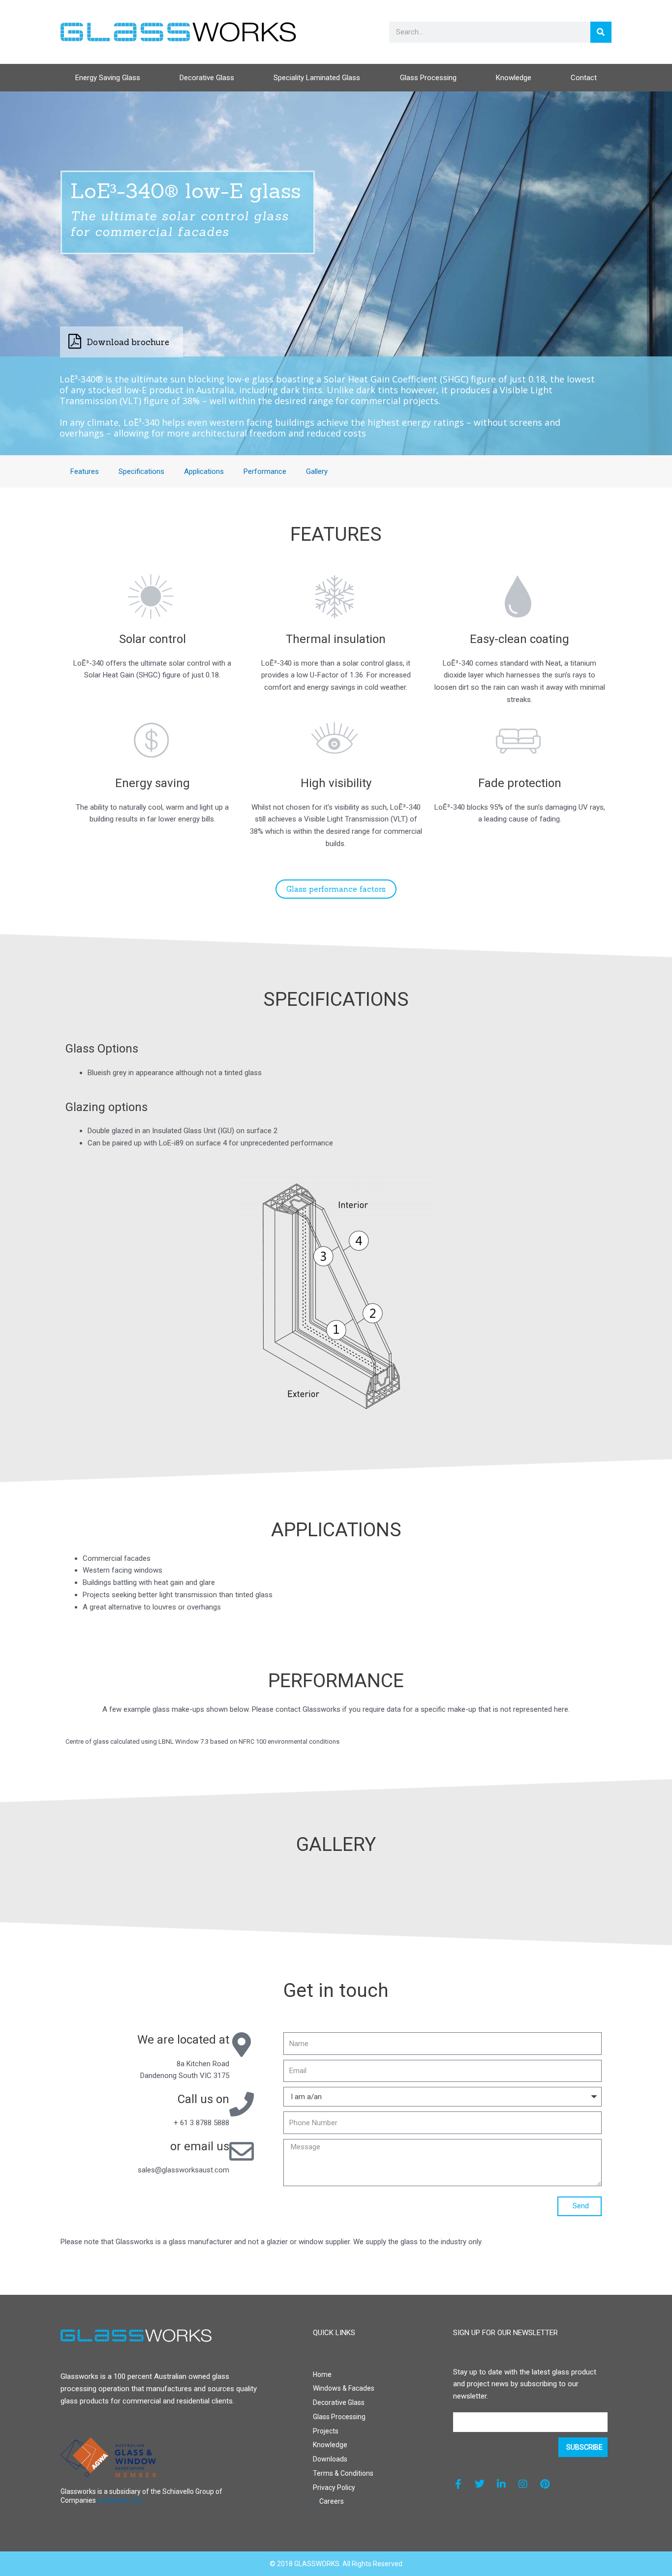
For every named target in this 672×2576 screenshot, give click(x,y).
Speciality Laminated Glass (317, 78)
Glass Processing (428, 78)
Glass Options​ (102, 1049)
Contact (584, 78)
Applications (204, 471)
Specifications (141, 471)
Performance (265, 471)
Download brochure (128, 342)
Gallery (317, 471)
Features (85, 471)
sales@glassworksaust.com (183, 2170)
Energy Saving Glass (108, 78)
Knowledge (514, 78)
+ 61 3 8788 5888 (201, 2123)
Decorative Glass (207, 78)
